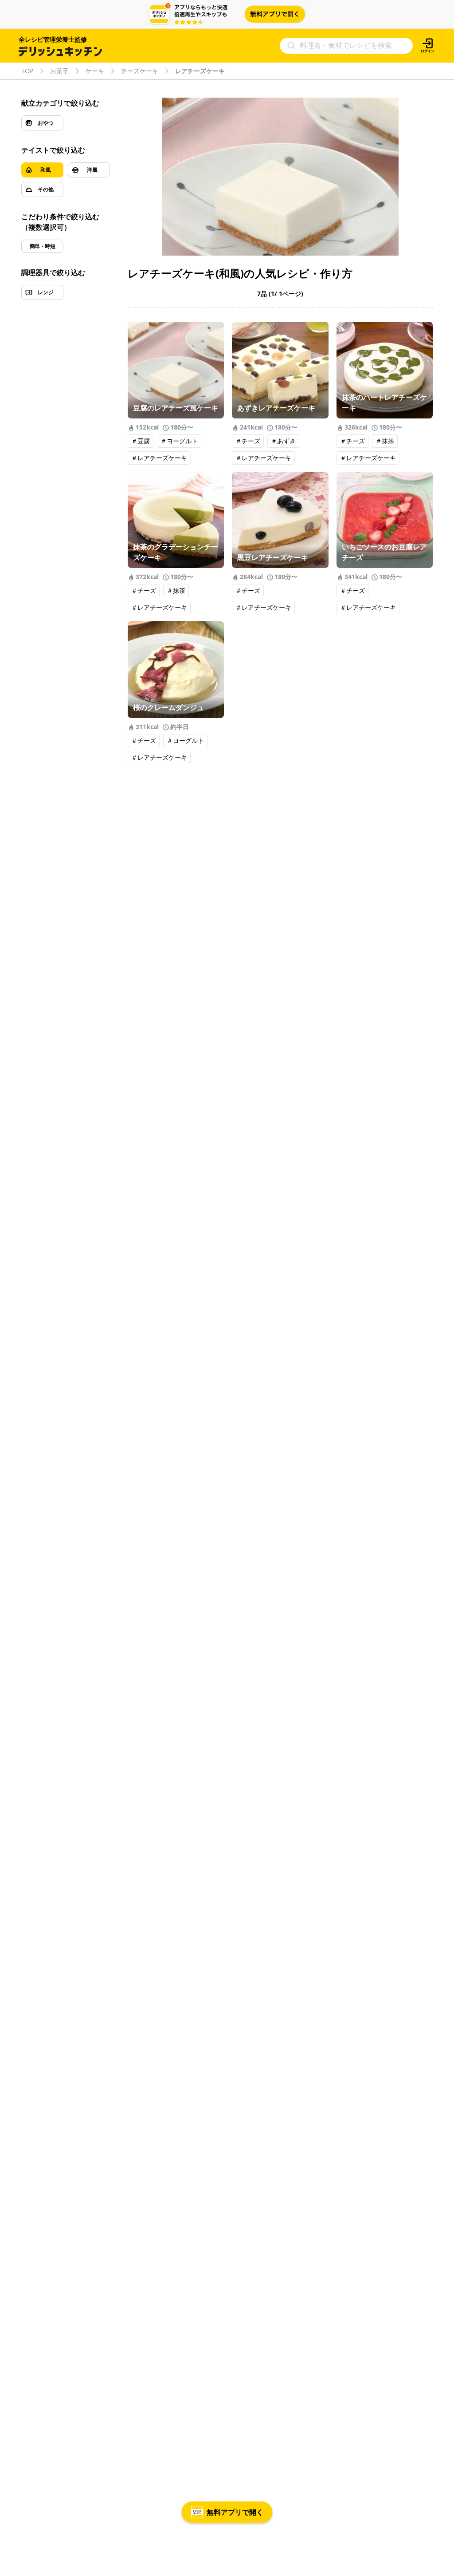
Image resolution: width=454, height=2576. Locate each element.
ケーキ (95, 71)
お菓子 (59, 71)
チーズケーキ (140, 71)
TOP (27, 71)
